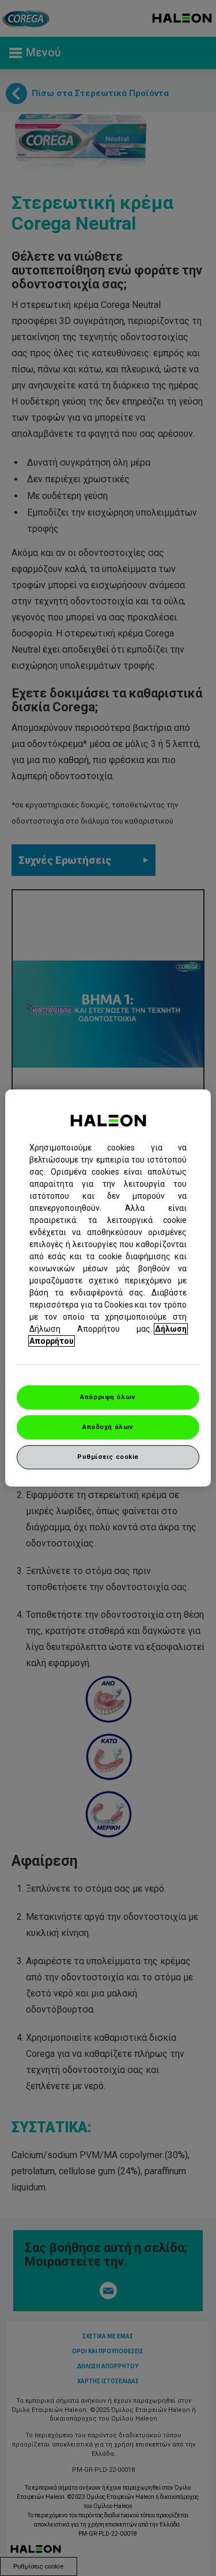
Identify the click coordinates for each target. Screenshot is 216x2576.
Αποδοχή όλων (108, 1427)
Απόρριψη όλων (108, 1397)
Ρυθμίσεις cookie (108, 1457)
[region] (108, 1288)
